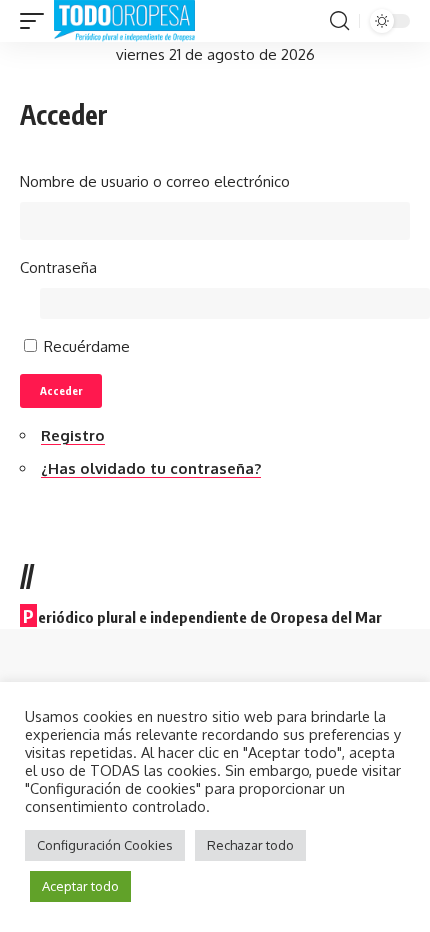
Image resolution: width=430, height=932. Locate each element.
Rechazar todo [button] (250, 845)
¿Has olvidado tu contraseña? (151, 468)
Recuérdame (87, 346)
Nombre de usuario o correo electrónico (155, 181)
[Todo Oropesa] (124, 21)
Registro (73, 435)
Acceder (61, 390)
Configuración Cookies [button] (105, 845)
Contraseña (58, 267)
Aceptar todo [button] (80, 886)
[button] (37, 21)
